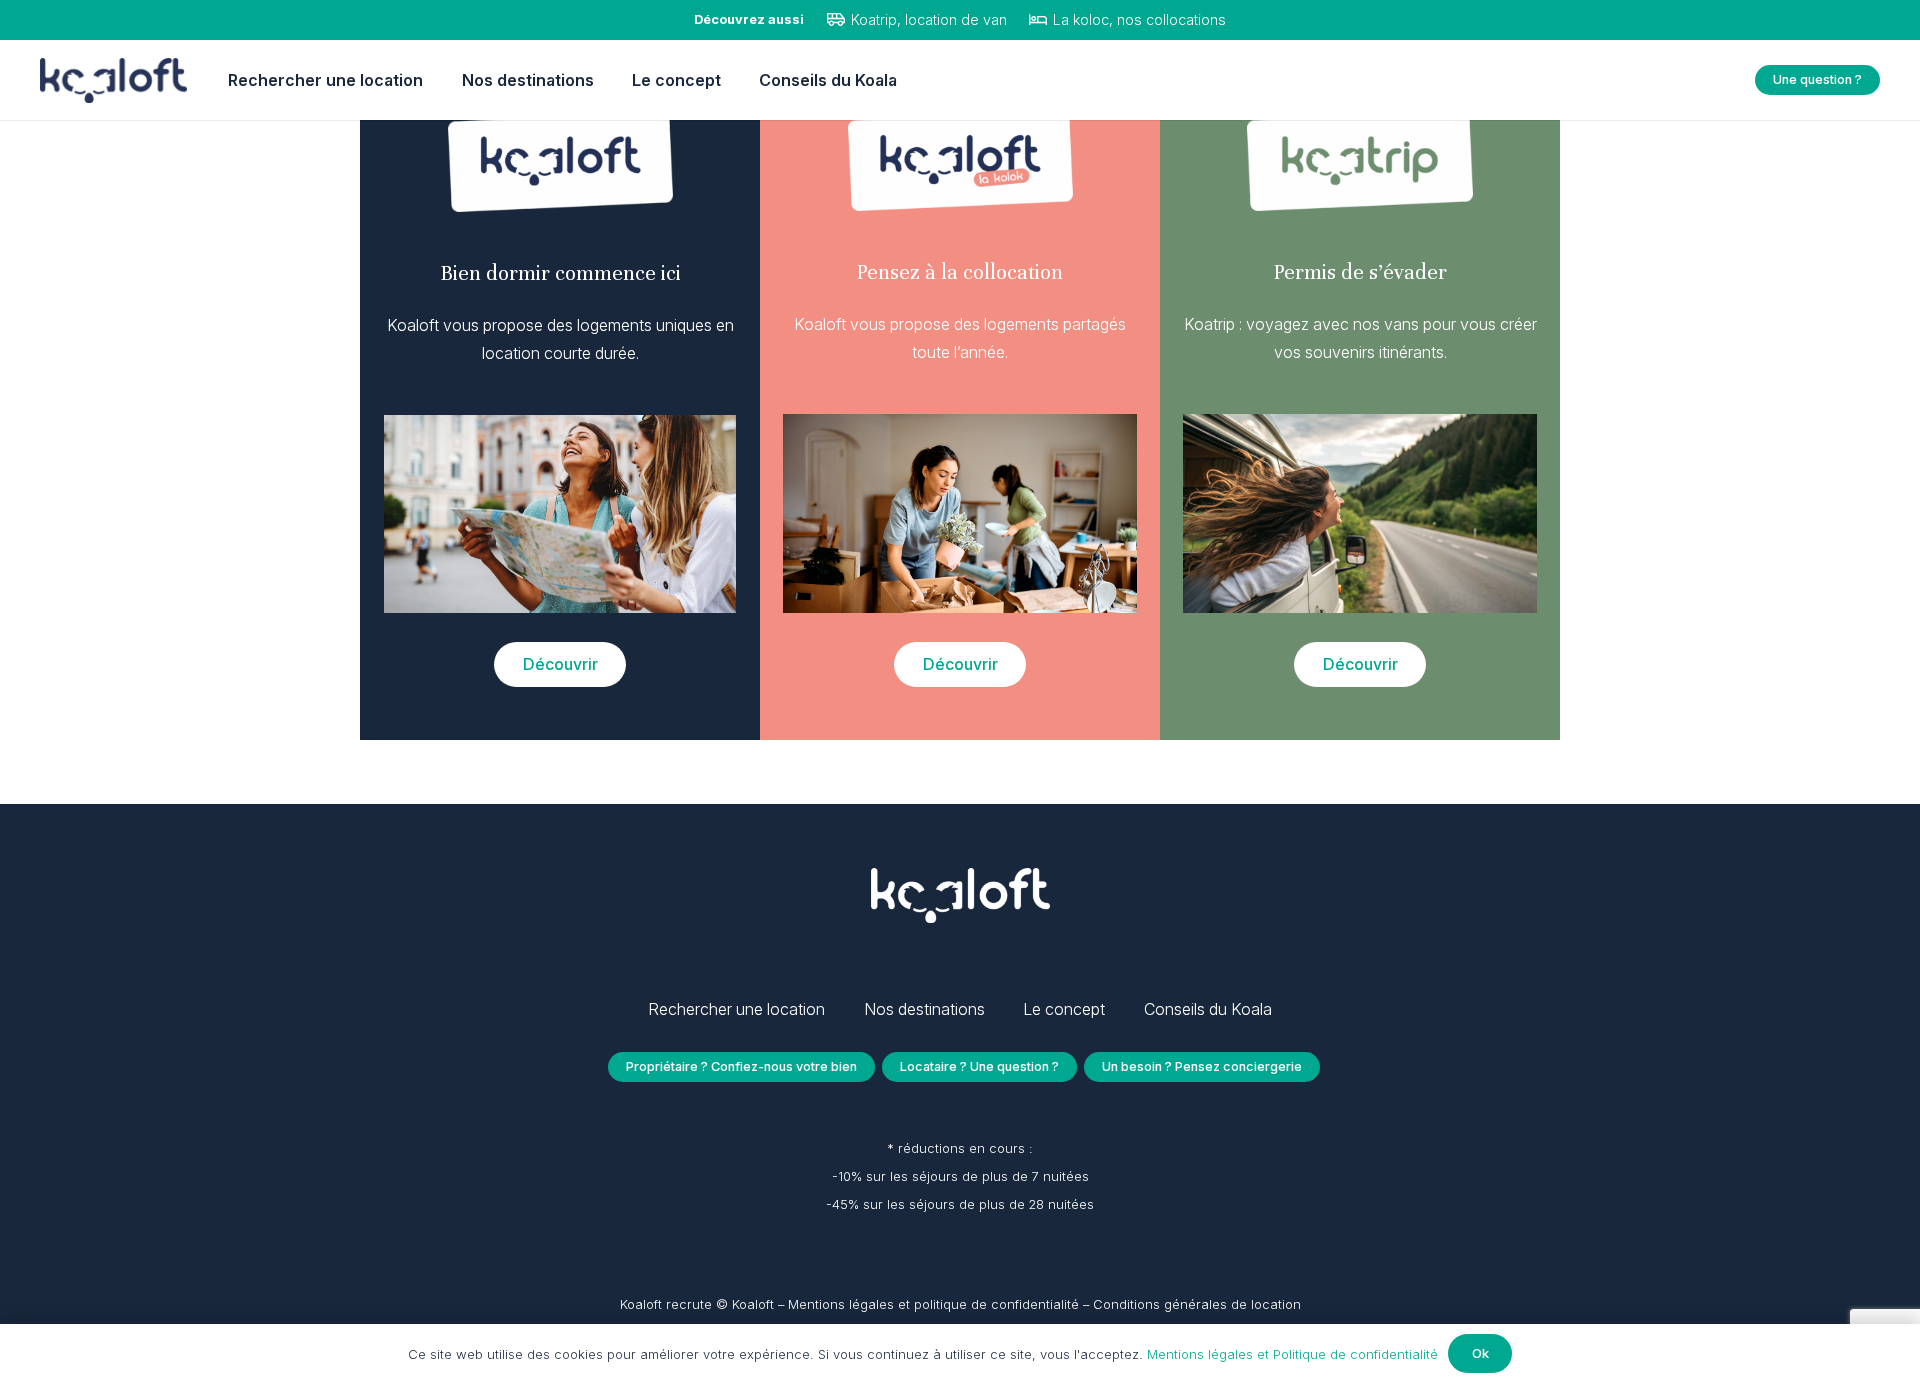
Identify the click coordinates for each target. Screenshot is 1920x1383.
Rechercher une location (736, 1009)
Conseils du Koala (1208, 1009)
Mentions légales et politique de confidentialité (935, 1304)
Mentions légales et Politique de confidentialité (1292, 1354)
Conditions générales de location (1197, 1304)
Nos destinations (924, 1009)
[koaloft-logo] (113, 80)
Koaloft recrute (666, 1304)
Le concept (1064, 1009)
